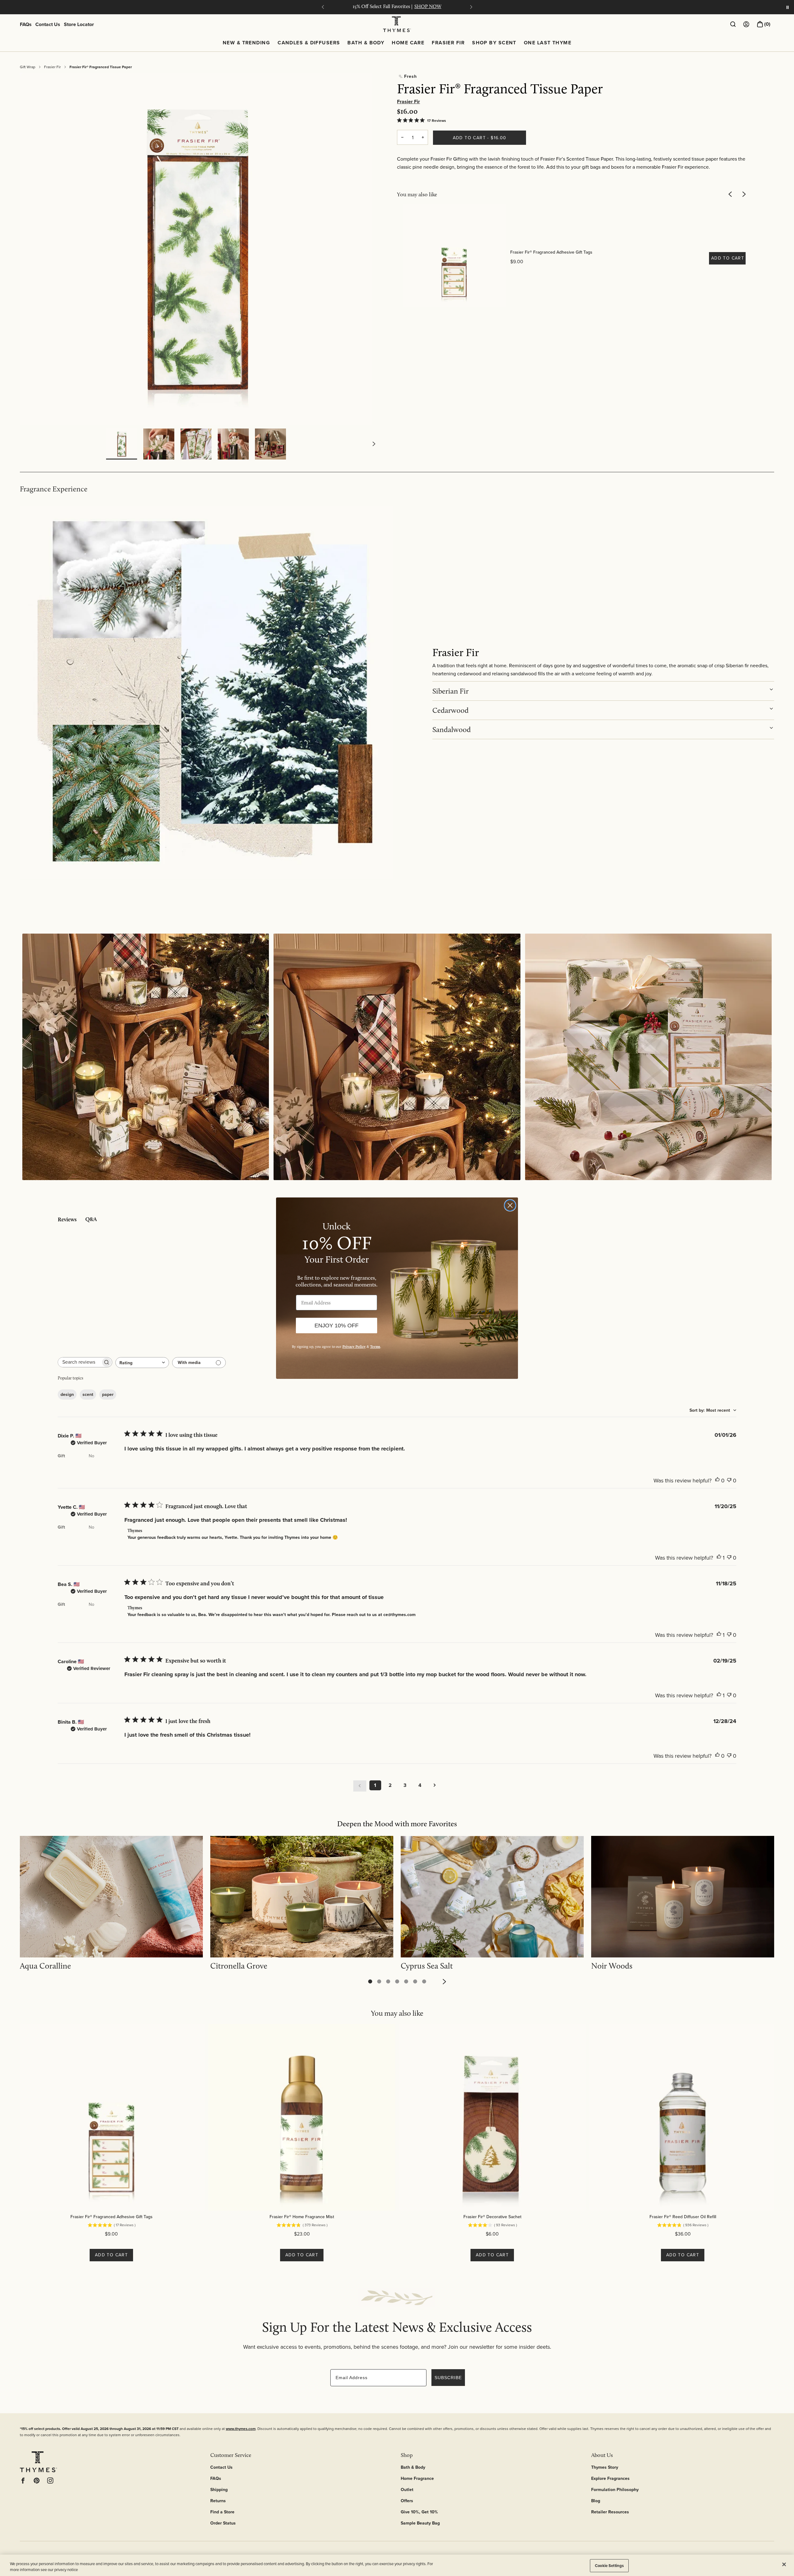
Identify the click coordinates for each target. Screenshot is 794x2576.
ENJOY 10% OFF (337, 1326)
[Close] (784, 2565)
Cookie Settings (609, 2566)
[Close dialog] (510, 1205)
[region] (397, 2565)
